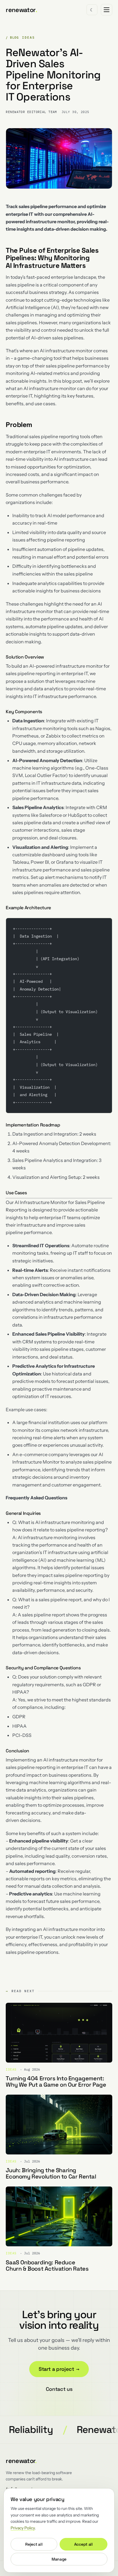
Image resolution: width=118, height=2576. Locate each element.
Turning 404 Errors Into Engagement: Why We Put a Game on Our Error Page (56, 2081)
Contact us (59, 2389)
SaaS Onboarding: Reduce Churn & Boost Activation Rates (47, 2265)
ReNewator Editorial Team (31, 112)
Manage (59, 2559)
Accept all (83, 2544)
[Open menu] (107, 10)
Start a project (59, 2369)
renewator (21, 10)
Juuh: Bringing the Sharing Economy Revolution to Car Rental (51, 2173)
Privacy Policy (23, 2528)
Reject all (34, 2544)
